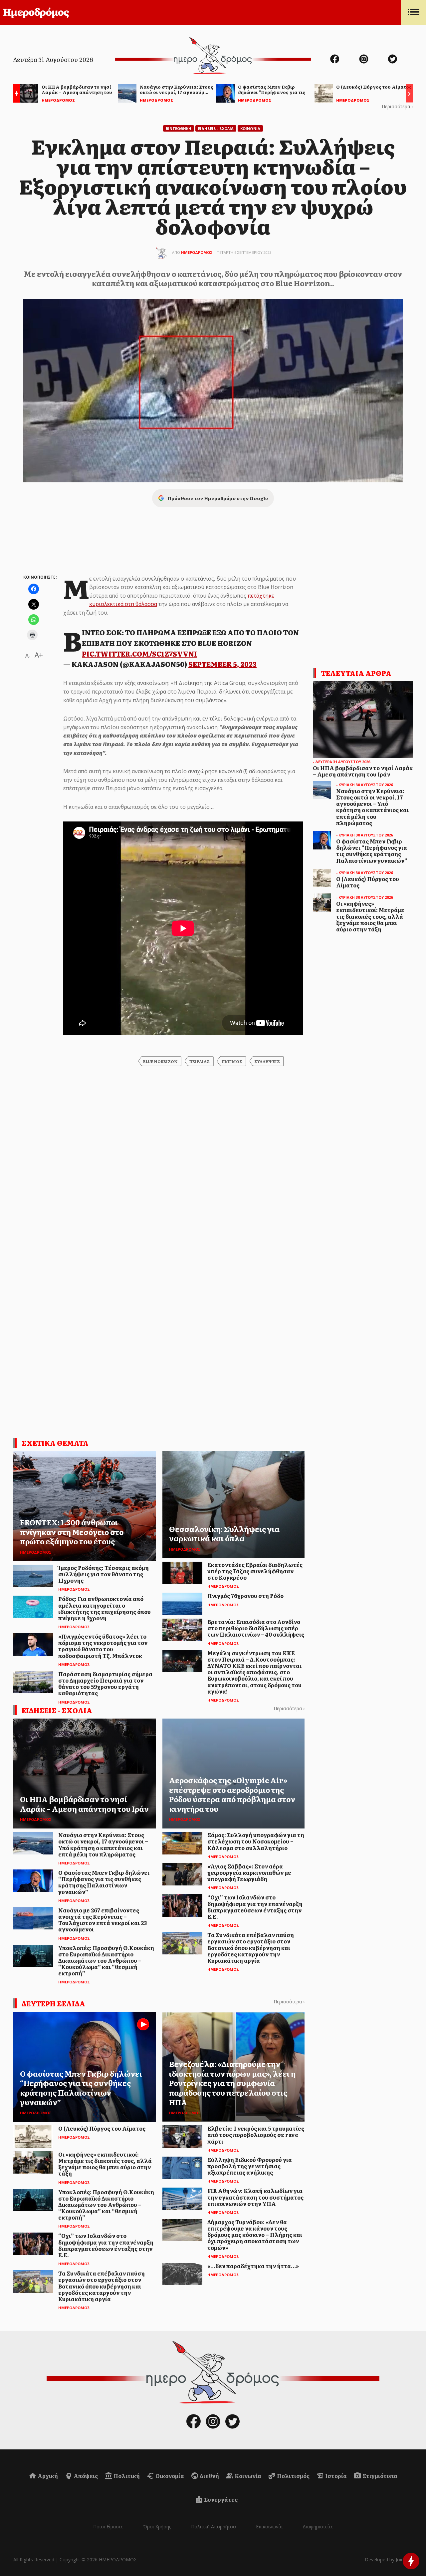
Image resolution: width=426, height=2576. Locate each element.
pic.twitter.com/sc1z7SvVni (139, 654)
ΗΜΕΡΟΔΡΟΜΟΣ (197, 252)
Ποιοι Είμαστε (108, 2527)
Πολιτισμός (293, 2476)
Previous (15, 94)
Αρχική (47, 2476)
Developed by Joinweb (389, 2560)
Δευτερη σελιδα (53, 2003)
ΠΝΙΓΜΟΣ (232, 1061)
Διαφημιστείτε (318, 2527)
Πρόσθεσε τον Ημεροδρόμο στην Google (218, 498)
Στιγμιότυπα (379, 2476)
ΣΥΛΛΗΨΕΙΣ (267, 1061)
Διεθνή (209, 2476)
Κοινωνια (250, 128)
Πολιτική (126, 2476)
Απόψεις (85, 2476)
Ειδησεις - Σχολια (216, 128)
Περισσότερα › (397, 106)
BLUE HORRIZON (160, 1061)
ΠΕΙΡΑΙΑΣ (200, 1061)
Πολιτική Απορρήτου (213, 2527)
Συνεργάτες (220, 2499)
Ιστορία (335, 2476)
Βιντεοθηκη (179, 128)
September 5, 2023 (222, 664)
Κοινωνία (247, 2476)
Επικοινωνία (269, 2527)
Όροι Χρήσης (157, 2527)
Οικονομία (169, 2476)
